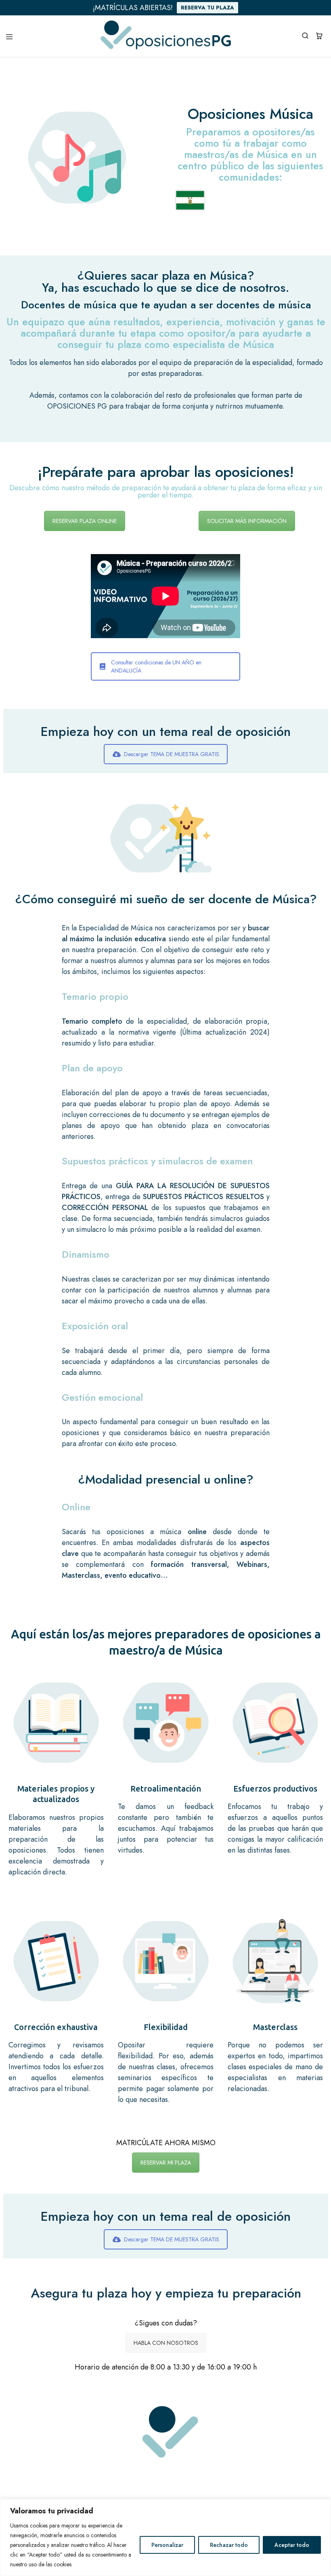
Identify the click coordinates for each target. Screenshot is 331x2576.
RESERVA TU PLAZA (207, 7)
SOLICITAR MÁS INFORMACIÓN (247, 521)
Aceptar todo (292, 2545)
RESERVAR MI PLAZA (166, 2163)
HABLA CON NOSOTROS (166, 2343)
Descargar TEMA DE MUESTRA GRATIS (172, 754)
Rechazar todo (229, 2545)
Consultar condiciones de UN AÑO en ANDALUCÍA (156, 666)
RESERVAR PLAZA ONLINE (85, 521)
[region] (165, 2537)
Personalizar (167, 2545)
